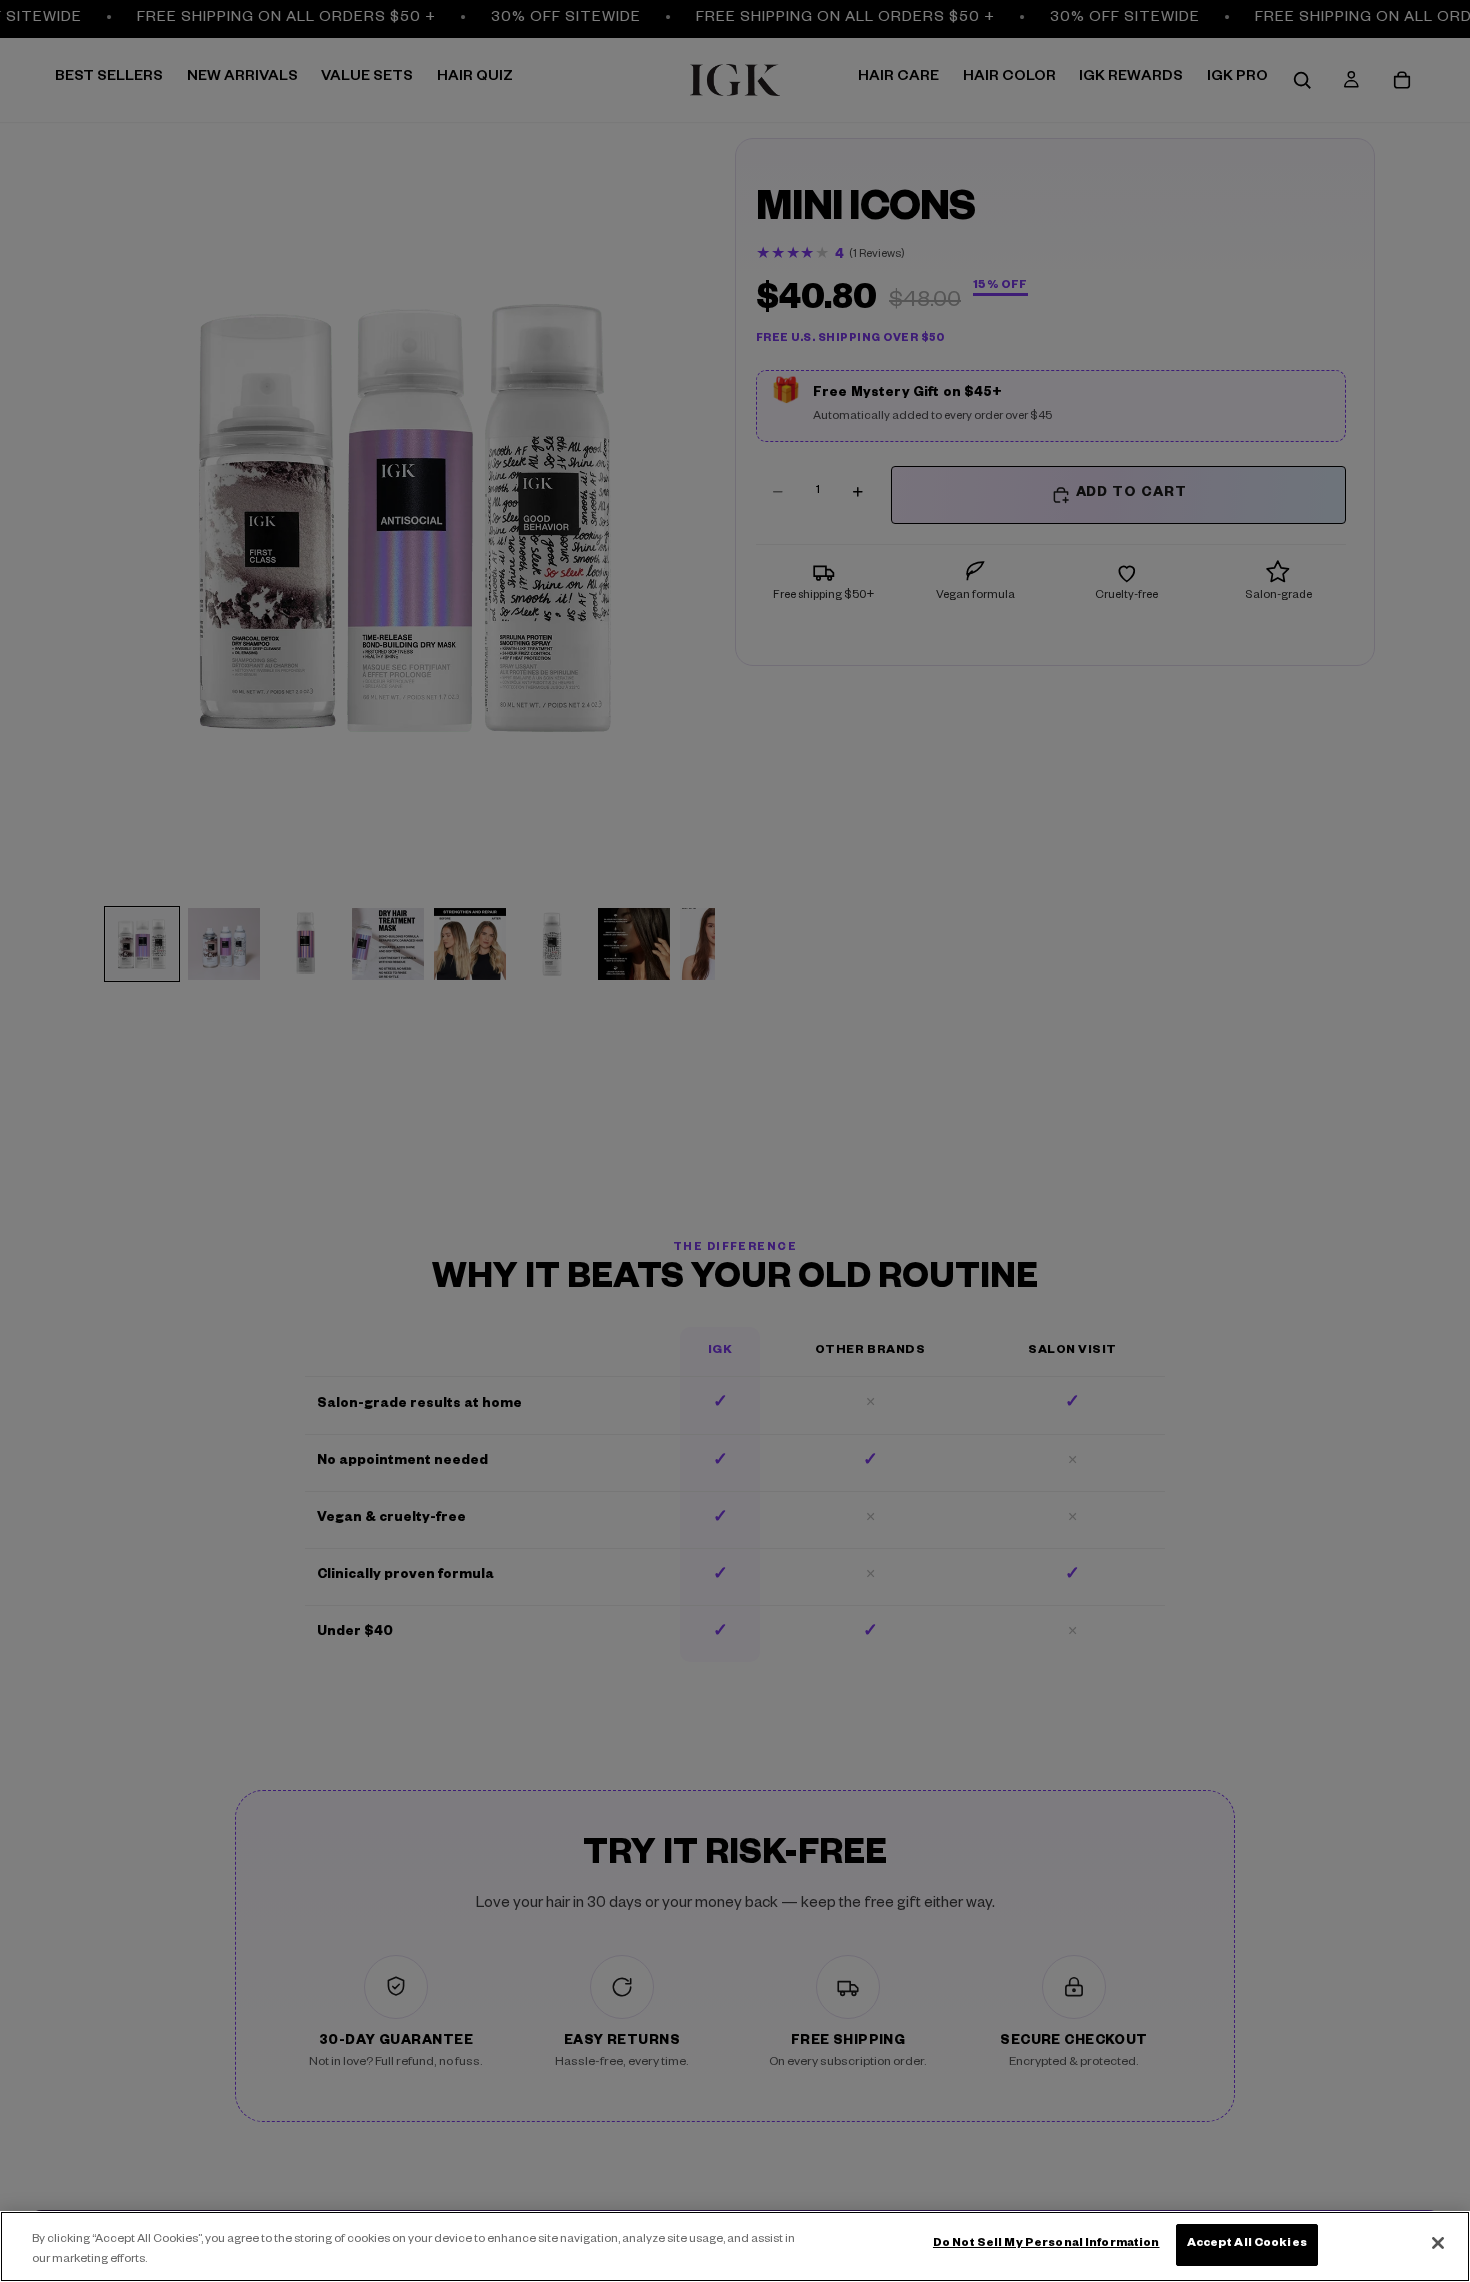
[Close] (1438, 2243)
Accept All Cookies (1247, 2244)
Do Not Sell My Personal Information (1046, 2244)
